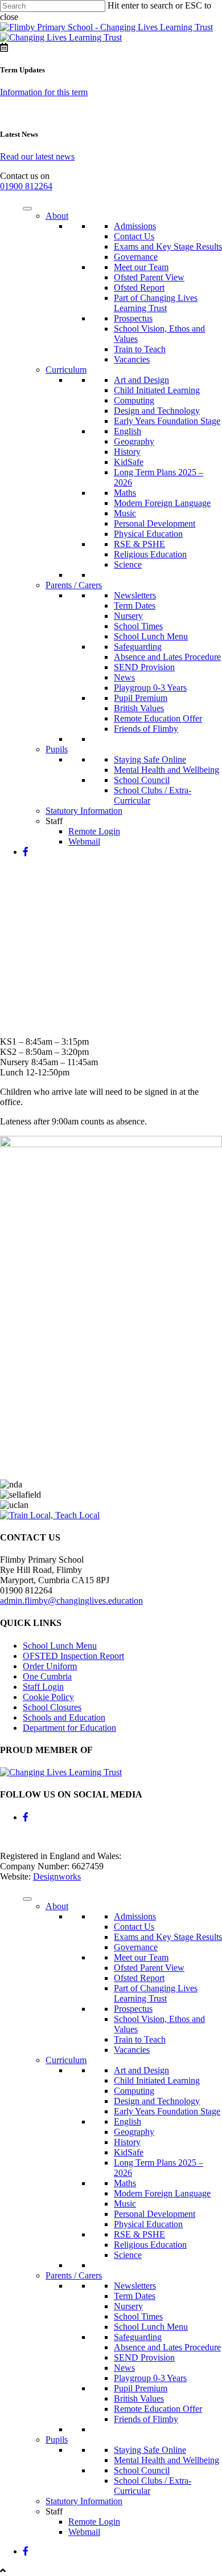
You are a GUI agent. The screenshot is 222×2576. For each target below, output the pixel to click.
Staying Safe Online (150, 759)
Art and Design (141, 380)
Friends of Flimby (146, 729)
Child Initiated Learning (157, 390)
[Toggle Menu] (27, 209)
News (124, 677)
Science (128, 564)
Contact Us (134, 236)
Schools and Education (64, 1717)
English (128, 431)
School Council (142, 780)
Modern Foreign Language (162, 503)
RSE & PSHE (139, 544)
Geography (134, 441)
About (57, 216)
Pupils (57, 749)
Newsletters (135, 595)
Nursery (128, 616)
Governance (136, 257)
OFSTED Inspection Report (73, 1656)
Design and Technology (157, 411)
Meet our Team (141, 267)
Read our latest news (37, 156)
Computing (134, 400)
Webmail (84, 841)
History (127, 452)
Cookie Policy (48, 1697)
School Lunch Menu (151, 636)
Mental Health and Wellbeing (166, 770)
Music (125, 513)
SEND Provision (144, 667)
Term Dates (135, 606)
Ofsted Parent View (149, 277)
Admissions (135, 226)
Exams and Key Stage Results (168, 246)
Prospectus (133, 318)
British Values (139, 708)
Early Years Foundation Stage (167, 421)
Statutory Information (84, 811)
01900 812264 (26, 186)
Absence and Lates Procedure (167, 657)
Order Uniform (50, 1666)
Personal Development (155, 523)
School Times (138, 626)
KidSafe (129, 462)
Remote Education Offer (158, 718)
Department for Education (69, 1728)
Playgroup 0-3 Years (150, 688)
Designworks (57, 1876)
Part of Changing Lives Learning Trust (156, 303)
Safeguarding (138, 647)
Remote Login (94, 831)
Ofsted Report (139, 288)
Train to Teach (140, 349)
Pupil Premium (141, 698)
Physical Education (148, 534)
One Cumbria (47, 1676)
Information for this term (44, 92)
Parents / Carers (74, 585)
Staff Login (43, 1687)
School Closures (52, 1707)
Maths (125, 493)
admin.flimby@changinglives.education (71, 1601)
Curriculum (66, 370)
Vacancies (132, 359)
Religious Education (150, 554)
